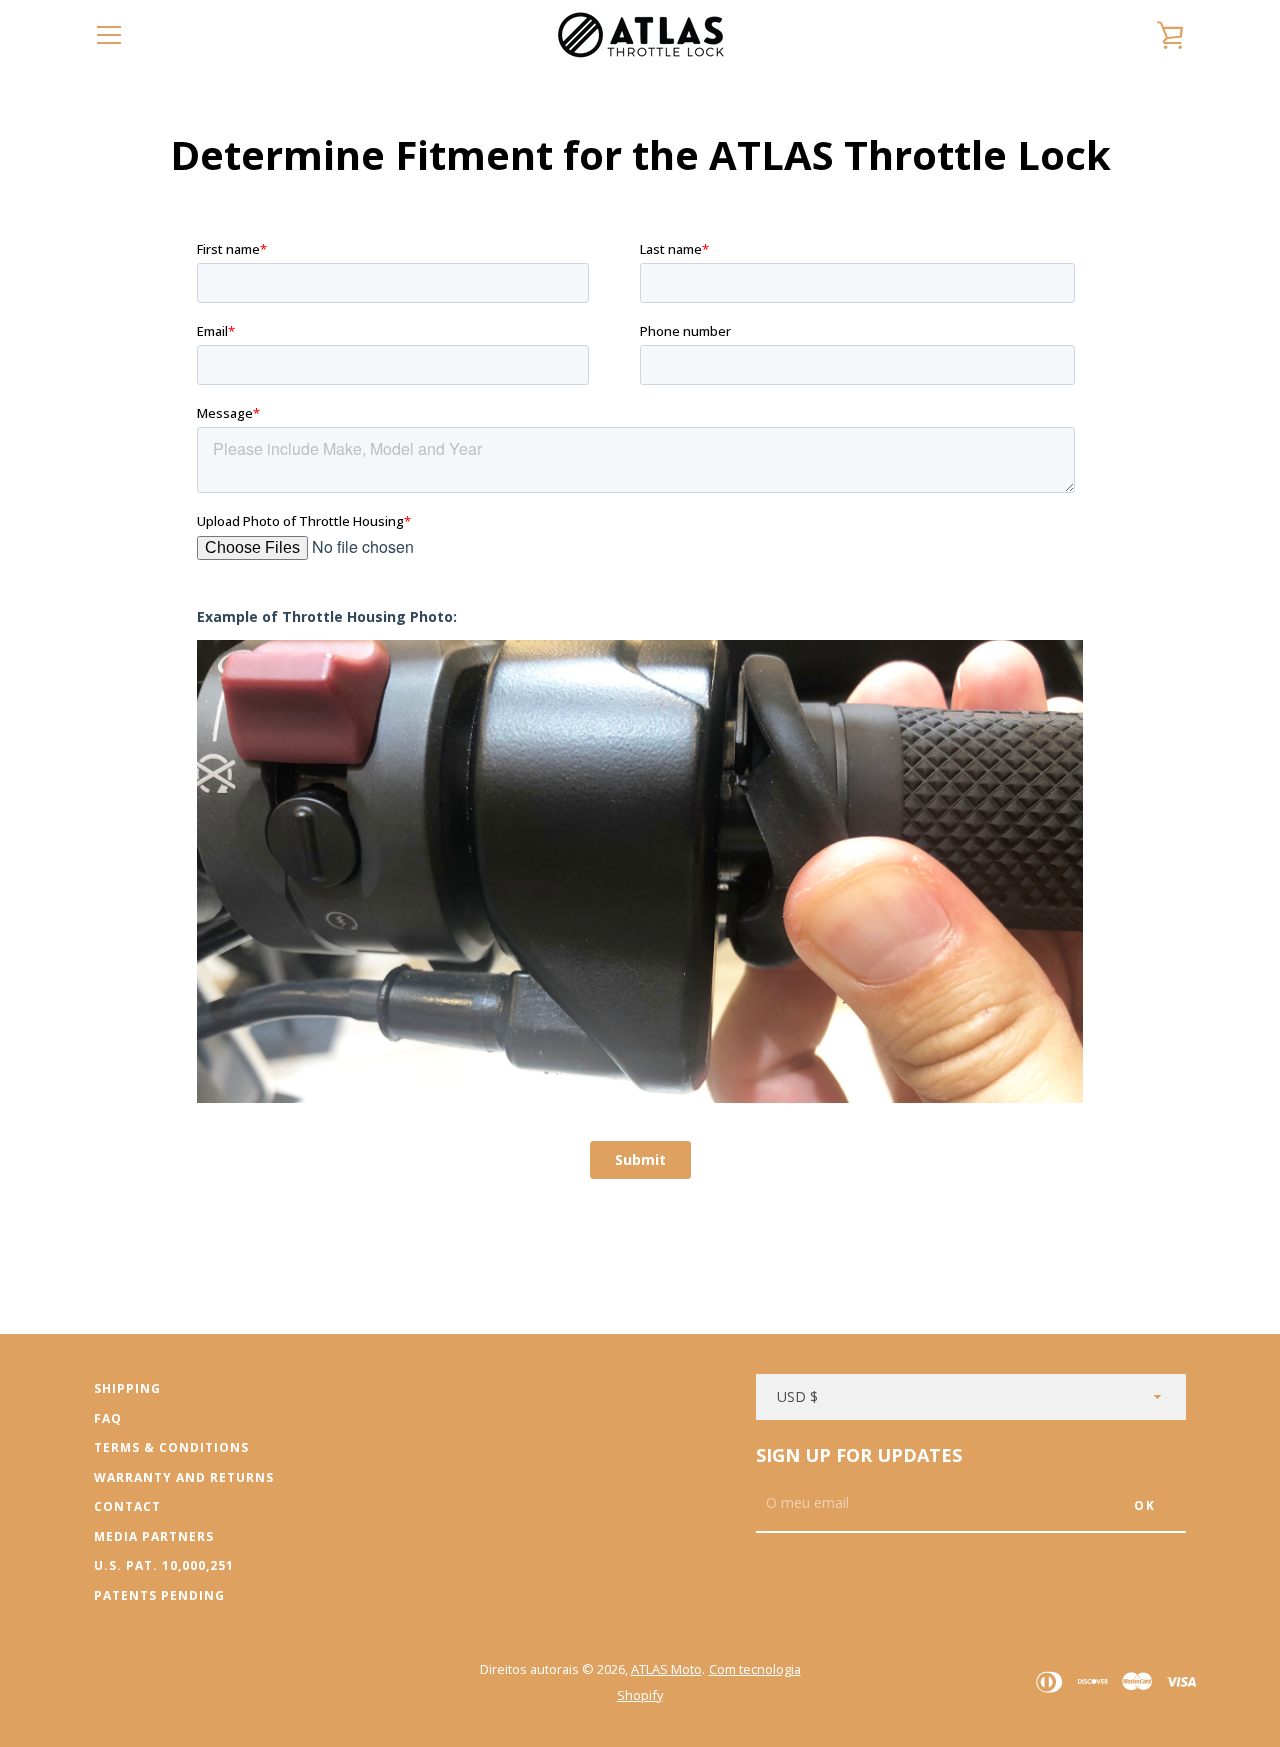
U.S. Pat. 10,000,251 (164, 1565)
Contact (127, 1506)
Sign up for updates (859, 1455)
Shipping (127, 1388)
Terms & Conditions (171, 1447)
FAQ (108, 1418)
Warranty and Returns (184, 1477)
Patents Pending (159, 1595)
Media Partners (154, 1536)
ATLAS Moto (666, 1669)
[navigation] (109, 35)
